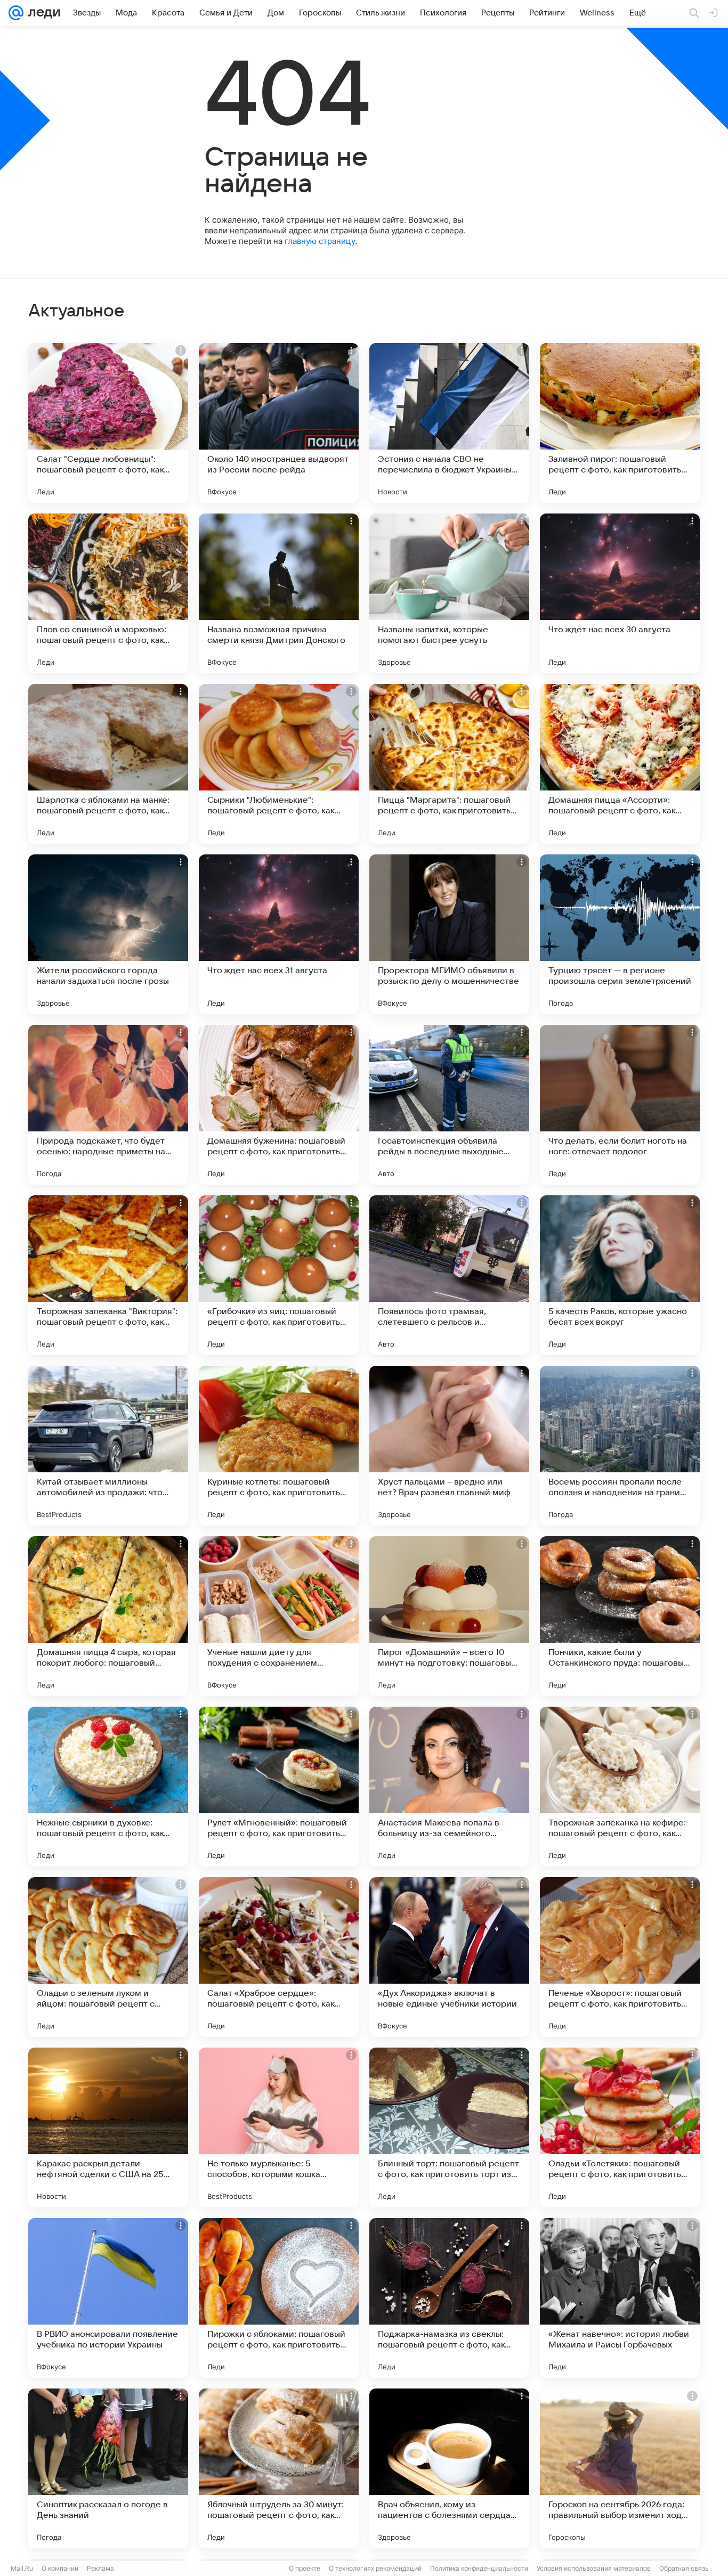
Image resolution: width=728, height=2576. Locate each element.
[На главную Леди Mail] (42, 13)
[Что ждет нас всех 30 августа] (620, 593)
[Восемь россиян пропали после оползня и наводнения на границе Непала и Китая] (620, 1446)
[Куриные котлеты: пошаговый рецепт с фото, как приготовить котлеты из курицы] (279, 1446)
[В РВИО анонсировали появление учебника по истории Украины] (108, 2298)
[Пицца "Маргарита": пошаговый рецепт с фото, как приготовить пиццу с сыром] (449, 764)
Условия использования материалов (594, 2568)
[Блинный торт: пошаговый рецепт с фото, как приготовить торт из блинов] (449, 2127)
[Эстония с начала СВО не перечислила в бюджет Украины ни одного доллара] (449, 423)
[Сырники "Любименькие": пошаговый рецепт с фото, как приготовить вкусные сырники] (279, 764)
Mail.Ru (22, 2568)
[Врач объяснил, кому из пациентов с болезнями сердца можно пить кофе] (449, 2468)
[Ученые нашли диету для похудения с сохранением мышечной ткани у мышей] (279, 1616)
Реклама (100, 2568)
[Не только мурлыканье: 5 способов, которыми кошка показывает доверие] (279, 2127)
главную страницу (320, 241)
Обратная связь (684, 2568)
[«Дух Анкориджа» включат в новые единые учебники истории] (449, 1957)
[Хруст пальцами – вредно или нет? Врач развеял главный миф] (449, 1446)
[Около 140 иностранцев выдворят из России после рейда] (279, 423)
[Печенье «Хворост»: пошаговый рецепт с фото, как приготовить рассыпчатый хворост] (620, 1957)
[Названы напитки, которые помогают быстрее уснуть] (449, 593)
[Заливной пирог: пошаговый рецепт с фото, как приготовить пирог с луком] (620, 423)
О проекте (305, 2568)
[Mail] (16, 13)
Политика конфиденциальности (479, 2568)
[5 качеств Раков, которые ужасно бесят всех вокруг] (620, 1275)
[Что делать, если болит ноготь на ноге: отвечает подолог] (620, 1105)
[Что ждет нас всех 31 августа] (279, 934)
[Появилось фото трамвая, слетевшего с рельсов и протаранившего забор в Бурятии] (449, 1275)
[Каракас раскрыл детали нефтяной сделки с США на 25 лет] (108, 2127)
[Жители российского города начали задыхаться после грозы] (108, 934)
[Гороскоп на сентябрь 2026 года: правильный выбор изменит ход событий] (620, 2468)
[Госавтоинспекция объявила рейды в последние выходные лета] (449, 1105)
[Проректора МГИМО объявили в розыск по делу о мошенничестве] (449, 934)
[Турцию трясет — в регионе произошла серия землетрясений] (620, 934)
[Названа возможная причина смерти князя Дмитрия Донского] (279, 593)
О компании (60, 2568)
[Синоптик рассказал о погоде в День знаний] (108, 2468)
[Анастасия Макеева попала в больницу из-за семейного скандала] (449, 1787)
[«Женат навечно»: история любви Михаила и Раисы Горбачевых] (620, 2298)
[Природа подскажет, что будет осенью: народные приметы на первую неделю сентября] (108, 1105)
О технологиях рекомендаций (375, 2568)
